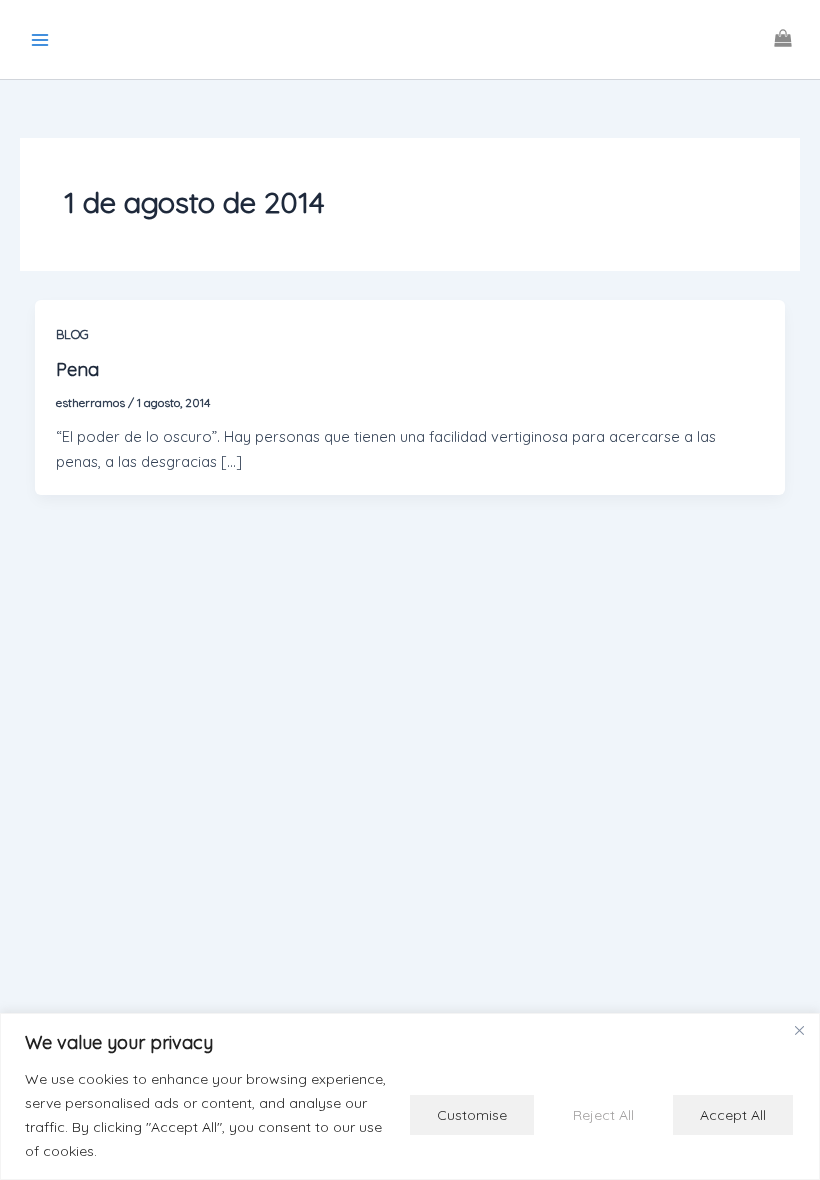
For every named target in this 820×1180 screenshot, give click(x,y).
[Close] (799, 1030)
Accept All (733, 1115)
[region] (410, 1096)
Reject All (603, 1115)
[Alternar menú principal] (40, 39)
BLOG (72, 334)
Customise (472, 1115)
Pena (77, 369)
